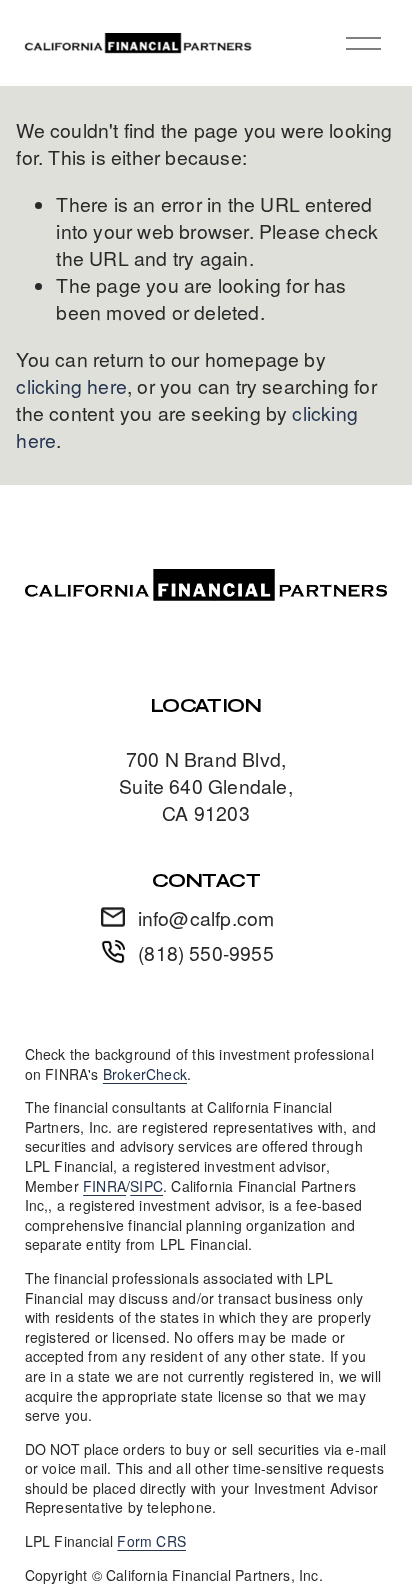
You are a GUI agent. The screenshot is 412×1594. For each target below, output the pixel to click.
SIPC (146, 1186)
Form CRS (151, 1541)
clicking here (71, 386)
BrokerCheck (145, 1074)
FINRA (104, 1186)
